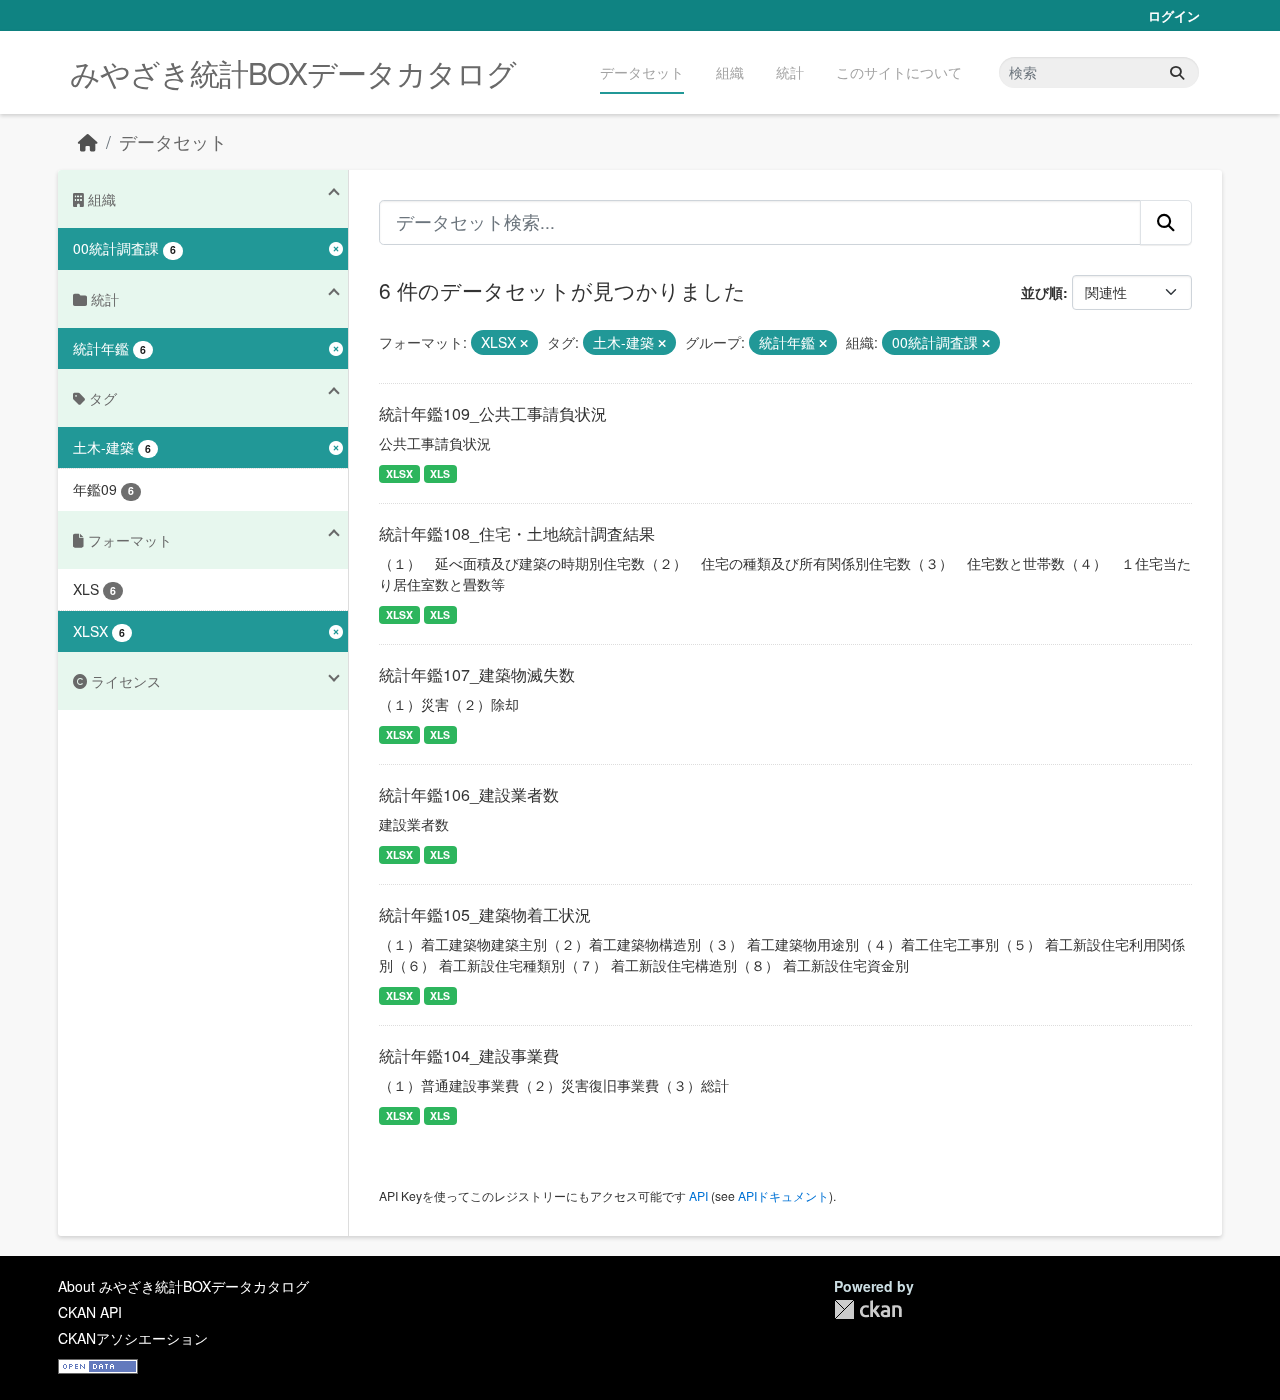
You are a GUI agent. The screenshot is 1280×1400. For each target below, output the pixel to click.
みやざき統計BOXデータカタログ (293, 72)
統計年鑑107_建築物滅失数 (477, 674)
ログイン (1174, 15)
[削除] (524, 343)
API (698, 1195)
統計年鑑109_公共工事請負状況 (493, 413)
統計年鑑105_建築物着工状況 (485, 914)
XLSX (399, 473)
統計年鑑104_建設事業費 (469, 1055)
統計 (790, 72)
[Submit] (1177, 72)
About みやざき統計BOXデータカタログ (183, 1286)
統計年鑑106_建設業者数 (469, 794)
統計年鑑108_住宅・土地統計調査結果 (517, 533)
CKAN (868, 1309)
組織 (730, 72)
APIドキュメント (783, 1195)
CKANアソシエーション (133, 1338)
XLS (440, 473)
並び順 (1042, 292)
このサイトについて (899, 72)
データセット (642, 72)
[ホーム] (88, 141)
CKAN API (90, 1312)
